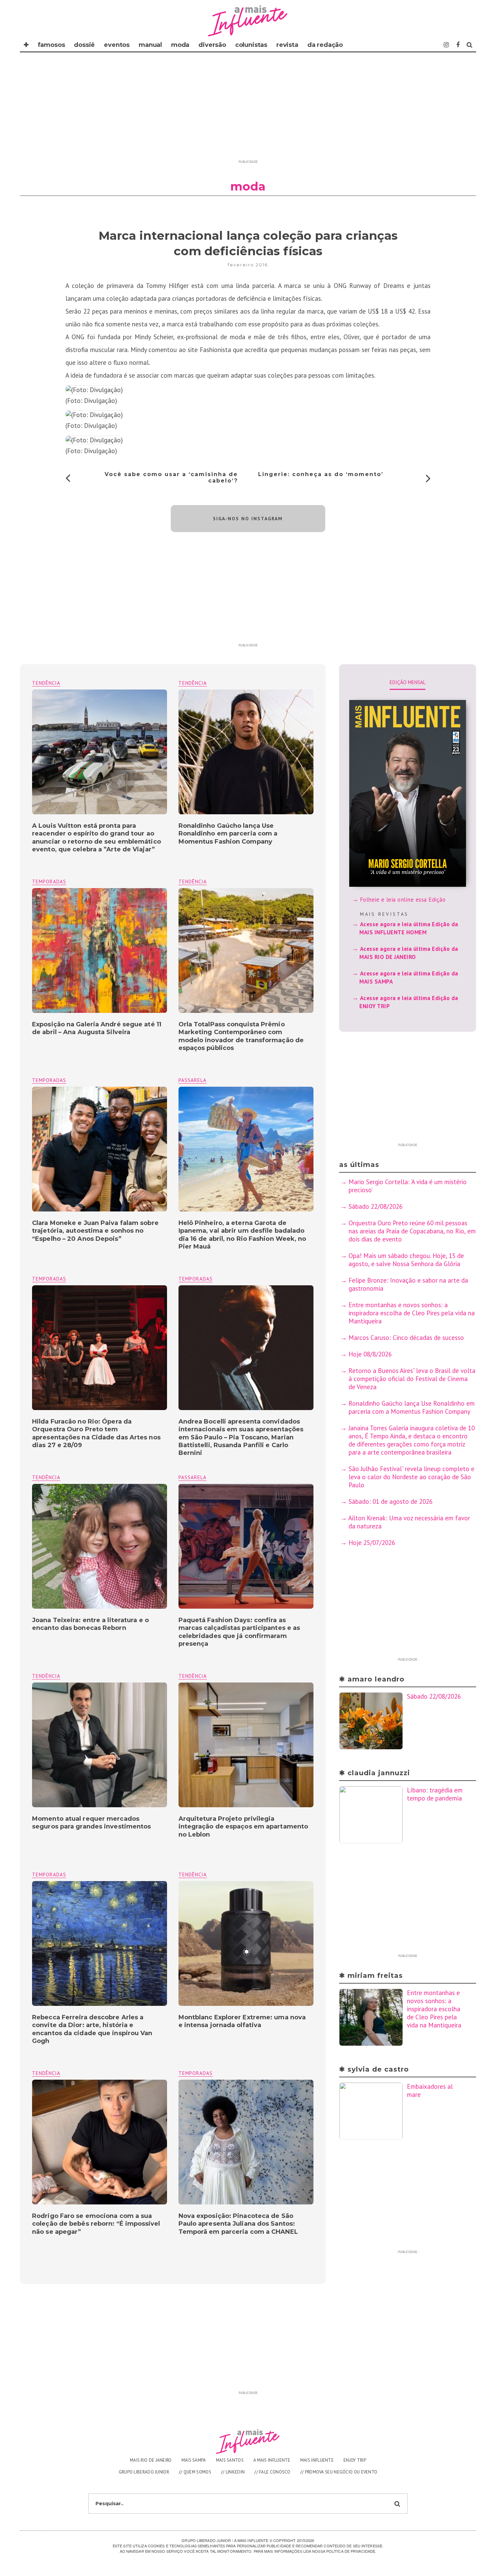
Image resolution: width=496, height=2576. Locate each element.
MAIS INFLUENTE (317, 2460)
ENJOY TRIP (355, 2460)
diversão (212, 45)
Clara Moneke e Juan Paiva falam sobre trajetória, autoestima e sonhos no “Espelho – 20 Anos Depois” (95, 1231)
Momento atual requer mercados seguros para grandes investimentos (91, 1823)
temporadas (49, 882)
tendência (193, 683)
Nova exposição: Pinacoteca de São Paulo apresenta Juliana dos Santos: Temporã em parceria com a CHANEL (238, 2224)
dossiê (84, 45)
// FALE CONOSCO (272, 2472)
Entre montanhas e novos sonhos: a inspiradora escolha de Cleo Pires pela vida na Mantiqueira (412, 1313)
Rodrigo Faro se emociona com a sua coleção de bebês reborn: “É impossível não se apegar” (96, 2224)
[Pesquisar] (470, 45)
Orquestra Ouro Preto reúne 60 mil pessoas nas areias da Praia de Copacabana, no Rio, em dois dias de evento (412, 1231)
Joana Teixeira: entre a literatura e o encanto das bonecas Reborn (90, 1624)
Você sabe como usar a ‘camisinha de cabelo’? (171, 477)
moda (180, 45)
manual (150, 45)
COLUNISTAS (251, 45)
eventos (117, 45)
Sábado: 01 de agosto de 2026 (391, 1501)
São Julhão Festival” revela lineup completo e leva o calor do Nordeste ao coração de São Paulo (411, 1477)
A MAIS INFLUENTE (272, 2460)
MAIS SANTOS (230, 2460)
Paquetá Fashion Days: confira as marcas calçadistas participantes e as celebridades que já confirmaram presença (239, 1632)
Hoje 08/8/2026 (370, 1354)
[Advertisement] (248, 110)
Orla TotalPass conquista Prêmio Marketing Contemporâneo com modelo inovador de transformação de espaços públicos (241, 1036)
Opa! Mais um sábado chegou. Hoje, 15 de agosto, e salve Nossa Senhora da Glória (406, 1260)
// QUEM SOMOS (195, 2472)
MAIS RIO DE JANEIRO (151, 2460)
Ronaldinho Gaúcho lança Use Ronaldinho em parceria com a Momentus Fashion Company (228, 834)
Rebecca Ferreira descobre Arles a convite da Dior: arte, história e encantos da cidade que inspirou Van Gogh (92, 2029)
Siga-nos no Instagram (248, 519)
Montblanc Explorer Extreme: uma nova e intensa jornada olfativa (242, 2021)
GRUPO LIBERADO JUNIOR (144, 2472)
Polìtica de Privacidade (351, 2551)
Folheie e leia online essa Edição (403, 900)
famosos (51, 45)
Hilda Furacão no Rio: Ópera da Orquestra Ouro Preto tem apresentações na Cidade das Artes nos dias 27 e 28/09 (96, 1433)
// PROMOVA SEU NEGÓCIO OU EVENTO (339, 2472)
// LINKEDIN (233, 2472)
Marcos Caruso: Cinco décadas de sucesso (406, 1338)
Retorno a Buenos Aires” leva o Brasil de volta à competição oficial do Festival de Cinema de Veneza (412, 1379)
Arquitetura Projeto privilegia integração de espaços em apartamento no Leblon (243, 1827)
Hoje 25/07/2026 (372, 1543)
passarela (192, 1080)
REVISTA (287, 45)
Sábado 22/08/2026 (376, 1206)
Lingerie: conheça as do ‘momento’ (321, 474)
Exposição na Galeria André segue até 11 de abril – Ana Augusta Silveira (97, 1028)
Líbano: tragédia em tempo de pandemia (435, 1794)
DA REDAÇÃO (325, 45)
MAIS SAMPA (194, 2460)
